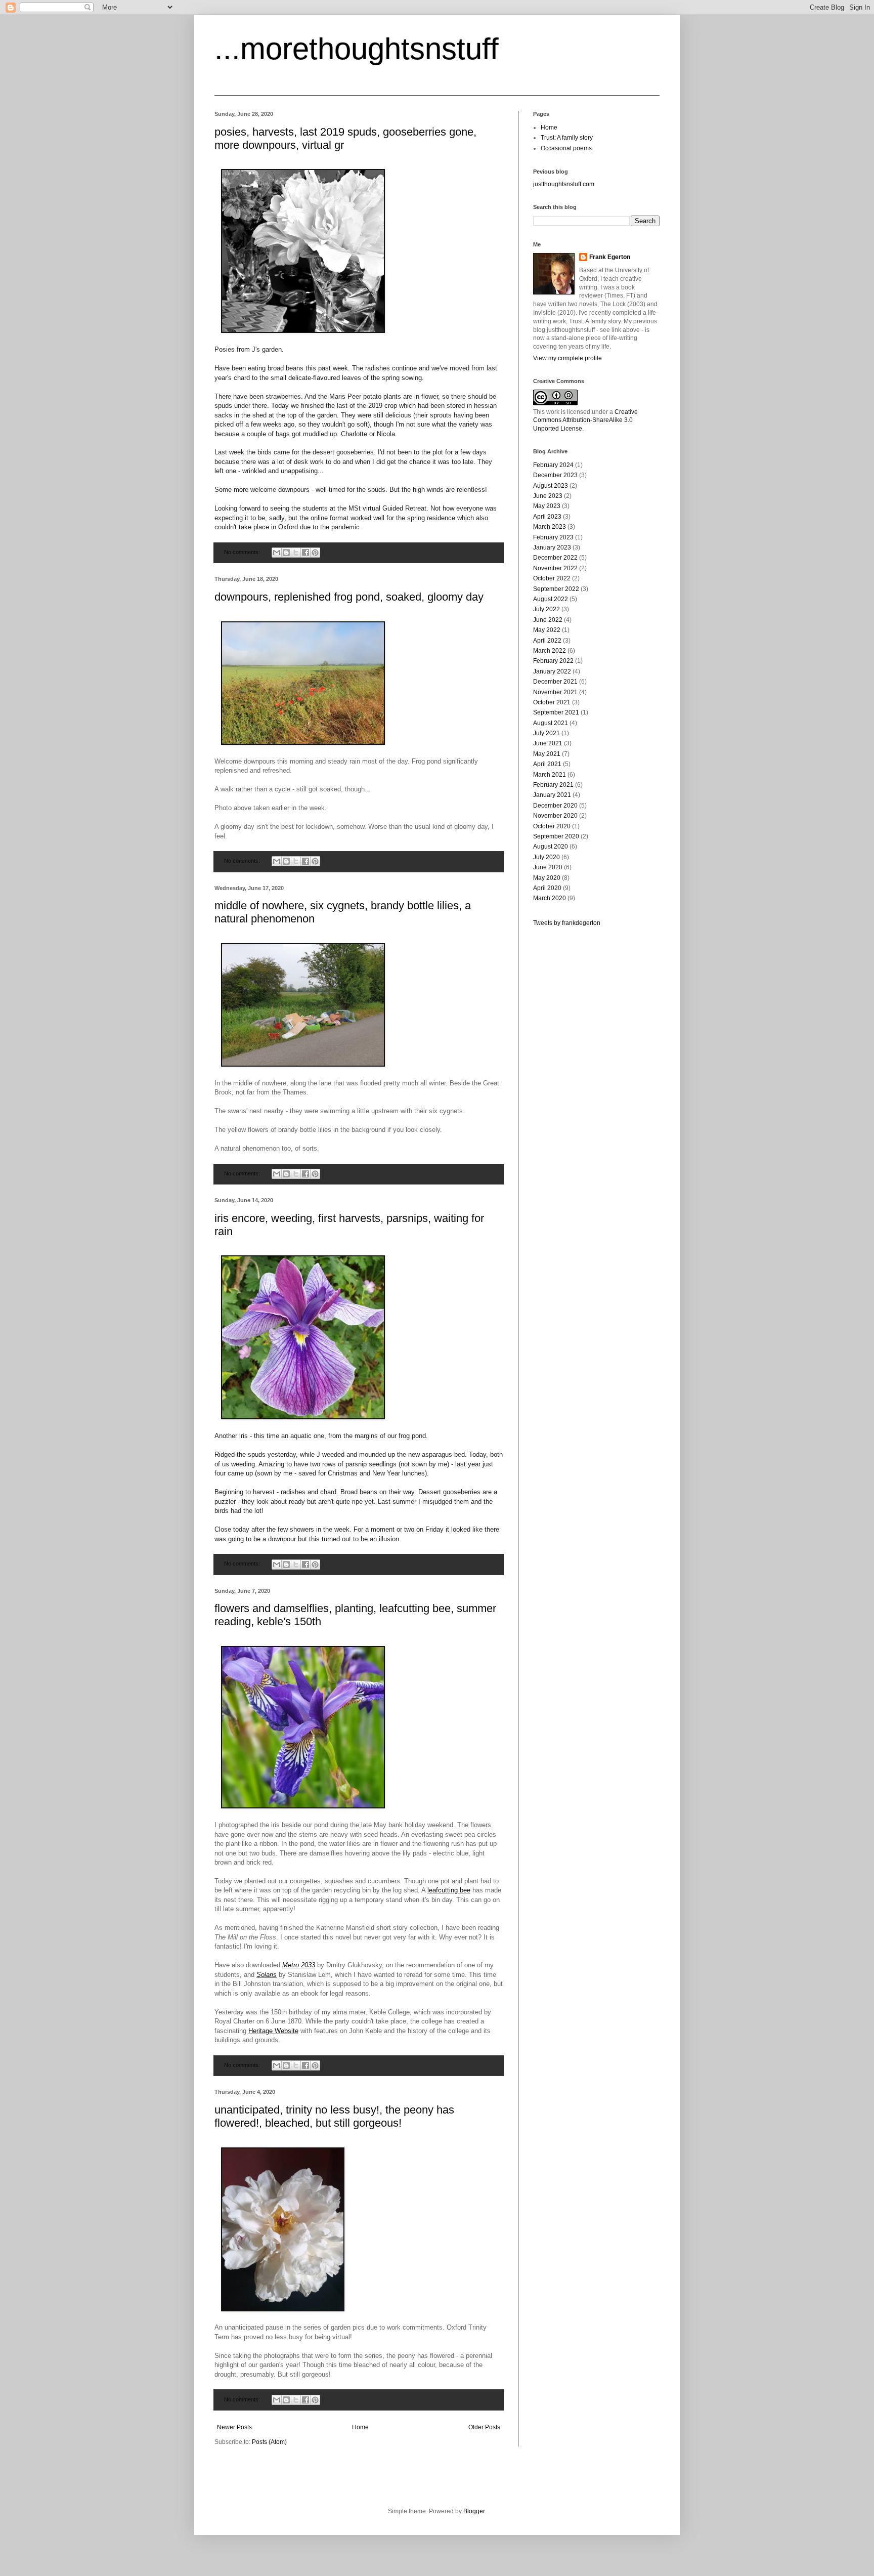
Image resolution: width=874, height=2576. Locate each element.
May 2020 (547, 878)
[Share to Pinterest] (315, 553)
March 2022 (550, 651)
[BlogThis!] (286, 553)
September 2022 (556, 589)
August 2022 (551, 599)
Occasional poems (566, 148)
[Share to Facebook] (305, 553)
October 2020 (552, 826)
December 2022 (555, 558)
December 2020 (555, 806)
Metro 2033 (299, 1965)
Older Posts (484, 2427)
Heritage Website (273, 2031)
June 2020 (548, 867)
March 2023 (550, 527)
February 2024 (553, 465)
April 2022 (547, 641)
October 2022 (552, 578)
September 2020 (556, 836)
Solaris (267, 1975)
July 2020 (547, 857)
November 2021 (555, 692)
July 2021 (547, 733)
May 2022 (547, 630)
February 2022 (553, 661)
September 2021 (556, 712)
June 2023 (548, 496)
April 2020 (547, 888)
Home (360, 2427)
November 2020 (555, 816)
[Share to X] (296, 553)
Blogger (474, 2511)
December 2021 (555, 682)
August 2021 (551, 723)
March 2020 (550, 898)
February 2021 (553, 785)
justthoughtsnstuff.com (564, 184)
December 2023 (555, 475)
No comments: (243, 552)
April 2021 (547, 764)
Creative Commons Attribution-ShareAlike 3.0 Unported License (585, 420)
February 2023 (553, 537)
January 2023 (552, 547)
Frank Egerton (610, 257)
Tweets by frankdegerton (567, 923)
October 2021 (552, 702)
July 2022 (547, 609)
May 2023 (547, 506)
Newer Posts (234, 2427)
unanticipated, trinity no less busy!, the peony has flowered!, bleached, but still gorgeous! (334, 2116)
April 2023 (547, 517)
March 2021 (550, 775)
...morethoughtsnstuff (357, 49)
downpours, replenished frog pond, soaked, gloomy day (349, 597)
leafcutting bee (449, 1890)
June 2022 (548, 620)
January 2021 (552, 795)
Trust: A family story (567, 138)
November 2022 (555, 568)
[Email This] (277, 553)
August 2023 (551, 486)
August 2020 (551, 847)
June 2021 (548, 743)
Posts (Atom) (269, 2442)
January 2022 (552, 671)
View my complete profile (567, 358)
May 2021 (547, 754)
